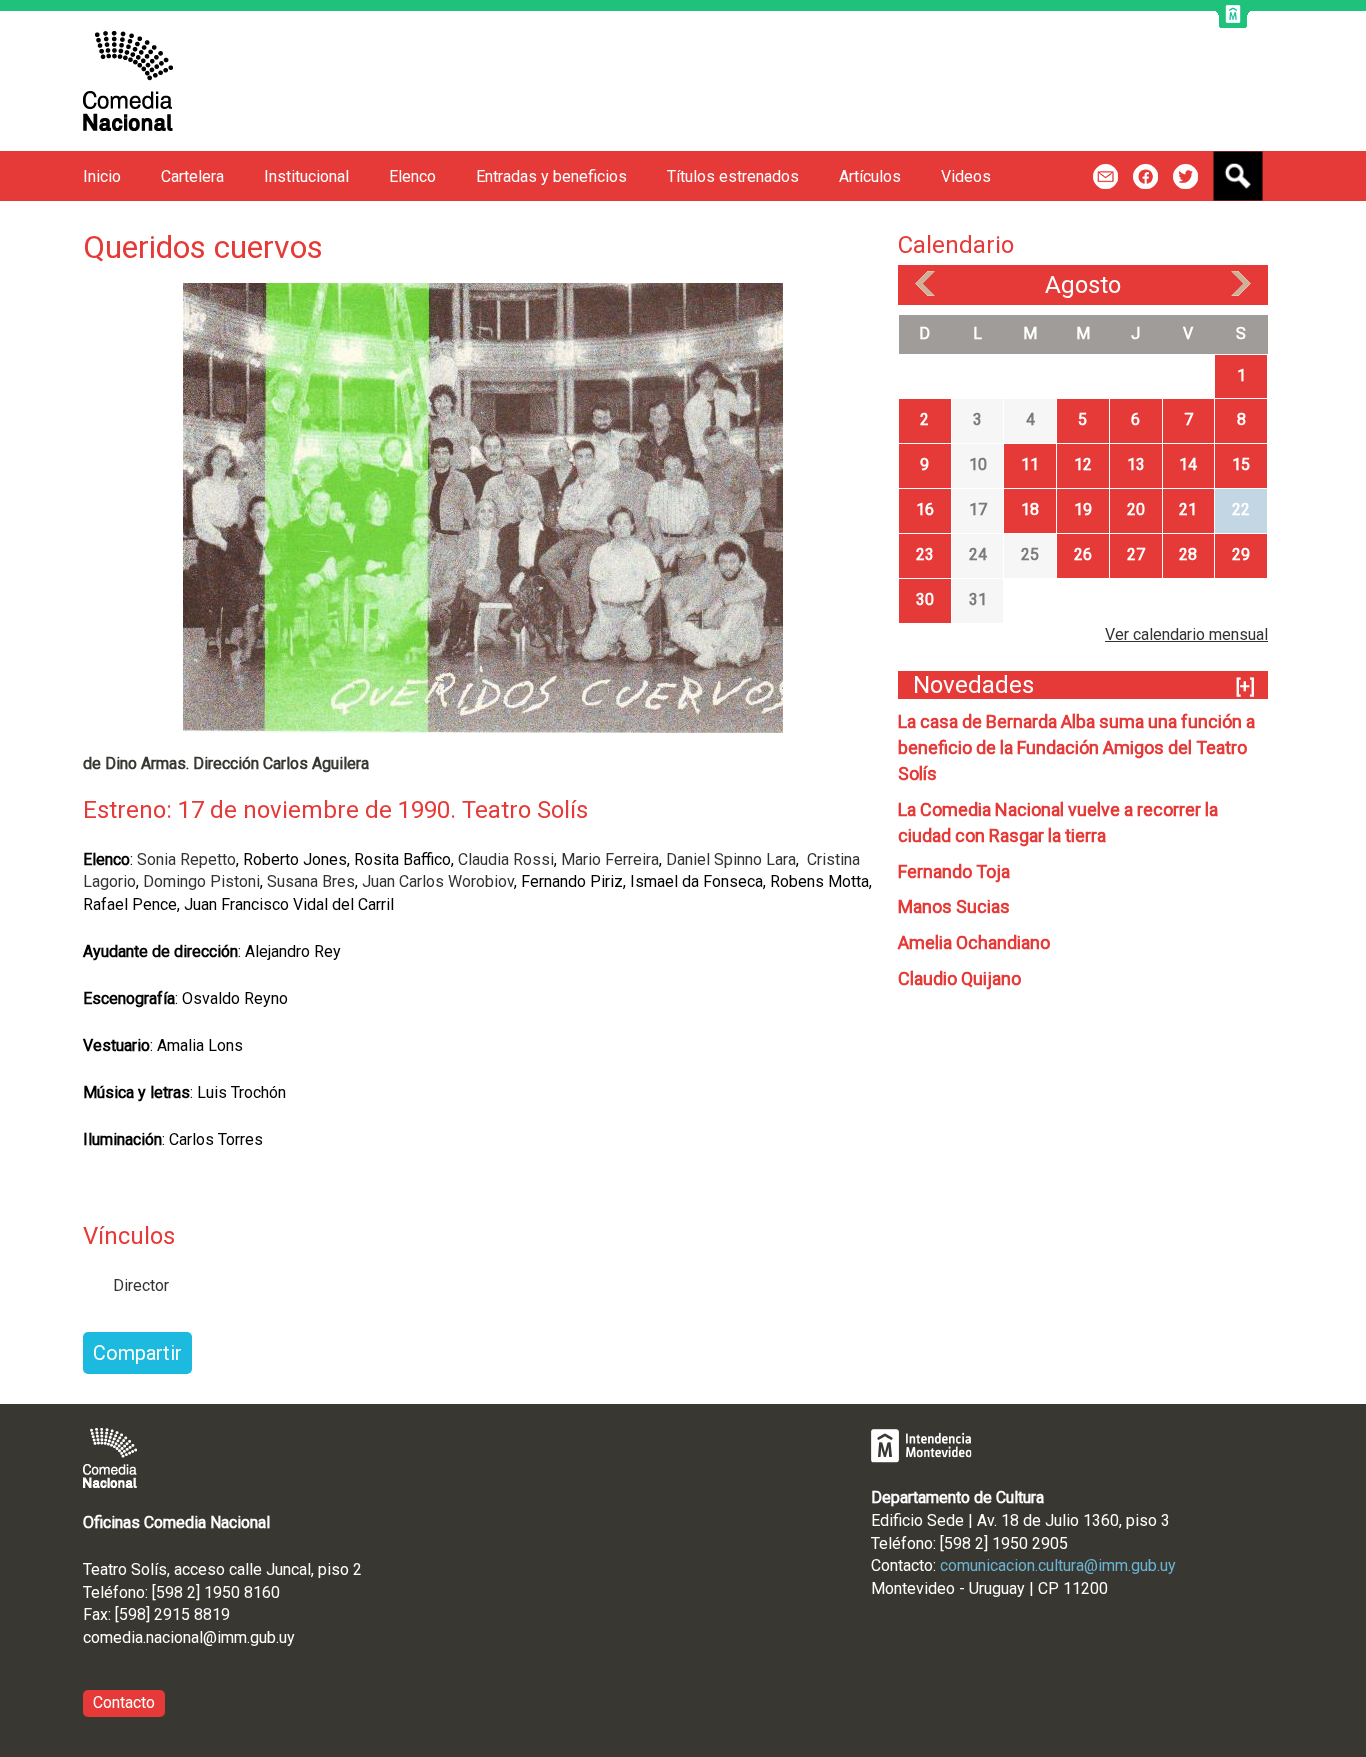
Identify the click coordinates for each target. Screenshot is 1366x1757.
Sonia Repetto (186, 859)
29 (1241, 554)
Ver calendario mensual (1186, 634)
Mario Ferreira (610, 859)
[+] (1245, 686)
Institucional (306, 176)
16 (925, 509)
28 (1188, 554)
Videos (966, 176)
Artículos (870, 176)
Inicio (102, 176)
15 (1241, 464)
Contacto (124, 1702)
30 (925, 599)
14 (1188, 464)
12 (1083, 464)
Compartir (137, 1353)
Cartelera (192, 176)
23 (925, 554)
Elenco (412, 176)
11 (1030, 464)
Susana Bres (311, 881)
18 (1030, 509)
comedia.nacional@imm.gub (179, 1637)
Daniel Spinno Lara (731, 859)
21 (1188, 509)
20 (1136, 509)
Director (141, 1285)
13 (1136, 464)
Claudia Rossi (504, 859)
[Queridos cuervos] (483, 506)
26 (1083, 554)
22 (1241, 509)
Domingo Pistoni (201, 881)
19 (1083, 509)
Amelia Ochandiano (974, 942)
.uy (285, 1637)
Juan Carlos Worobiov (438, 881)
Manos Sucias (954, 906)
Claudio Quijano (959, 978)
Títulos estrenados (733, 176)
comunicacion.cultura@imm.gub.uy (1058, 1565)
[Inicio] (128, 81)
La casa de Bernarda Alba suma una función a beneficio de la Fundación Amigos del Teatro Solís (1076, 747)
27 (1136, 554)
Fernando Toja (954, 871)
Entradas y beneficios (551, 176)
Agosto (1083, 285)
